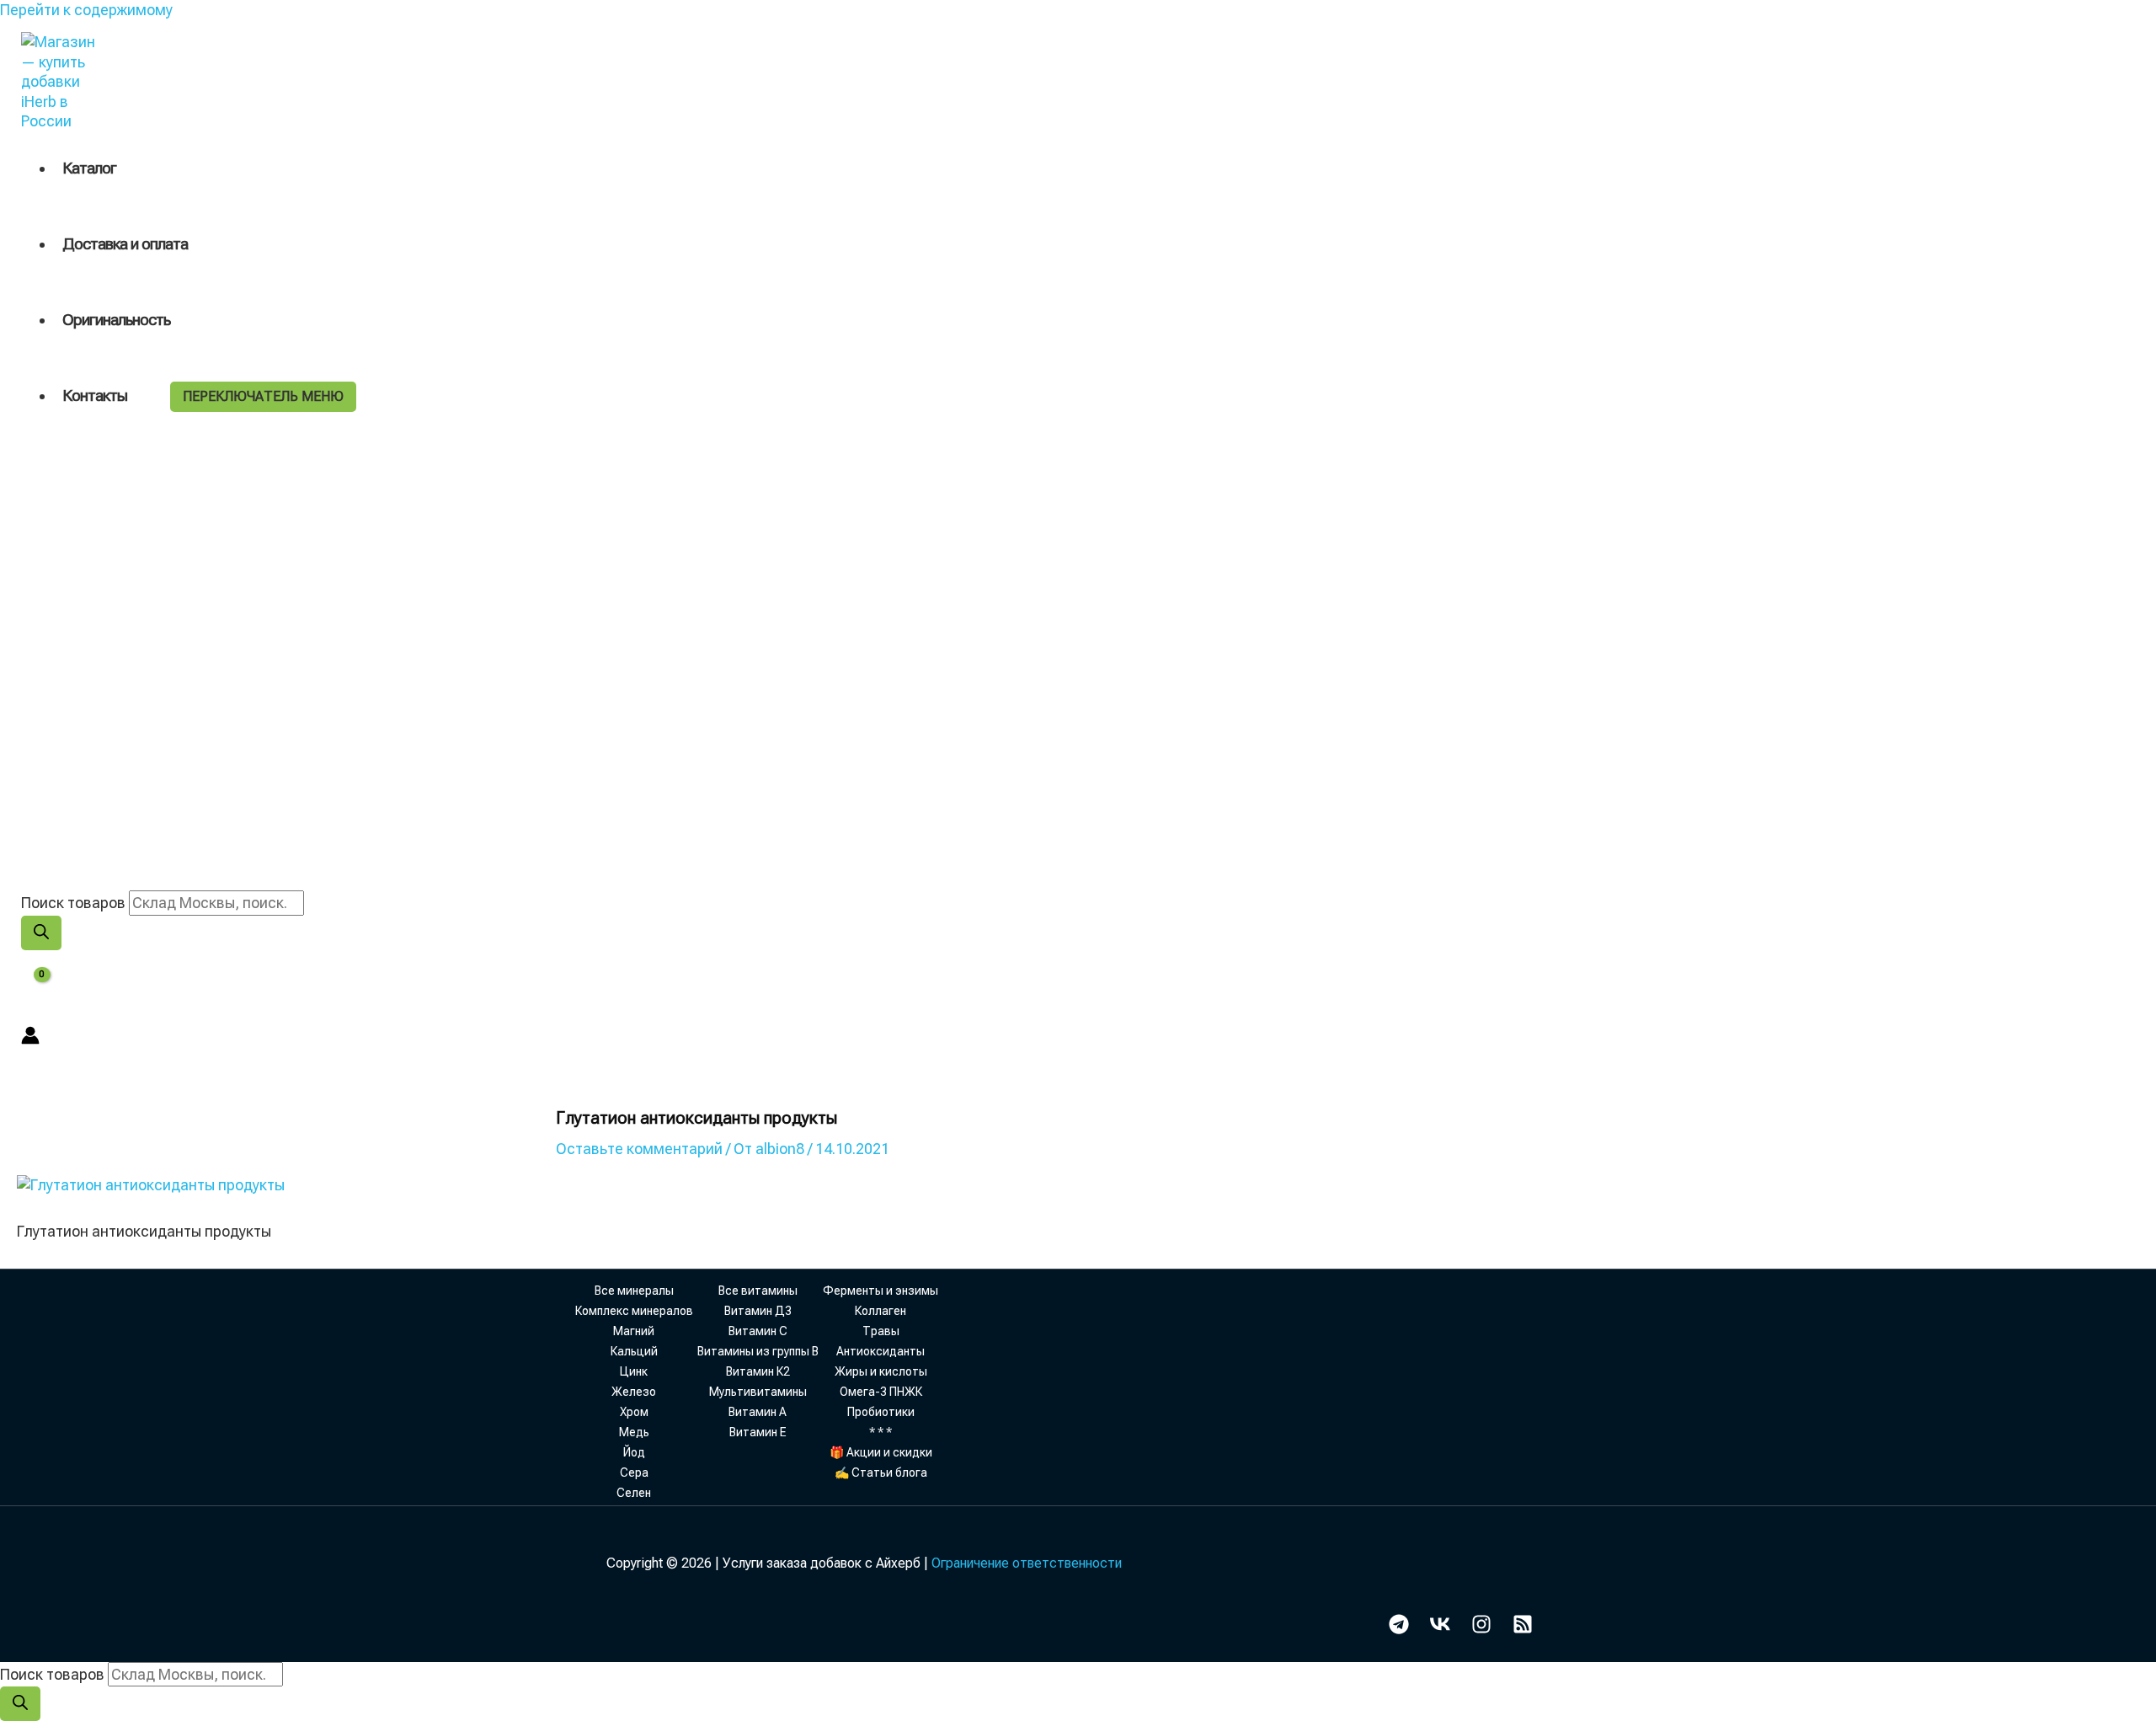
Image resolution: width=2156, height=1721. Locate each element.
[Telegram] (1399, 1629)
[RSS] (1523, 1629)
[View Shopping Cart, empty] (31, 988)
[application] (135, 396)
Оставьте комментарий (639, 1149)
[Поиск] (41, 933)
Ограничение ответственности (1027, 1563)
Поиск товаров (73, 903)
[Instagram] (1481, 1629)
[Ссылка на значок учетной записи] (30, 1037)
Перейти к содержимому (86, 10)
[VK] (1440, 1629)
